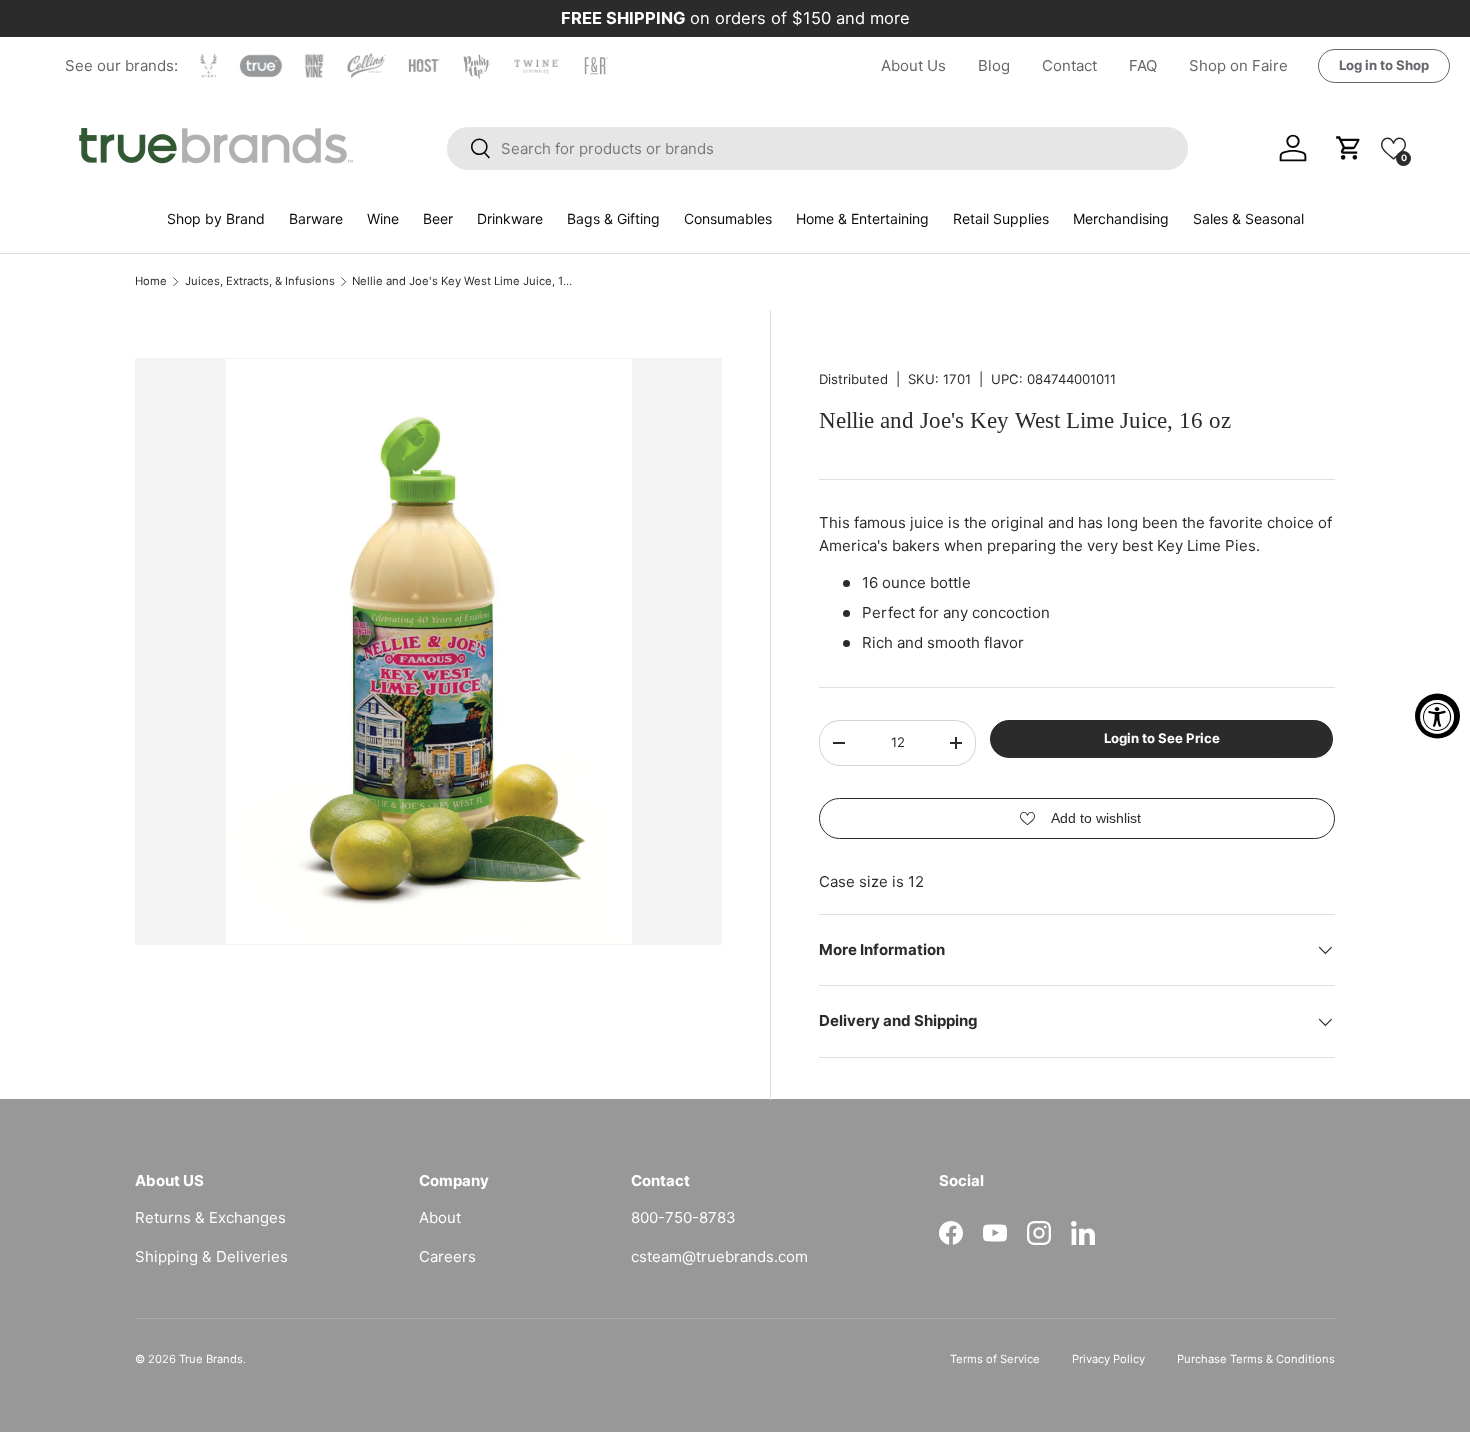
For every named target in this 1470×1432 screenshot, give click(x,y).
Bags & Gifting (613, 218)
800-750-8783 (683, 1217)
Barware (316, 218)
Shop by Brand (216, 218)
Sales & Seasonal (1248, 218)
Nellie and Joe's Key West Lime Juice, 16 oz (464, 281)
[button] (1393, 147)
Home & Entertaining (862, 218)
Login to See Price (1162, 738)
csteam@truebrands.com (719, 1256)
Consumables (728, 218)
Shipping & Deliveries (211, 1256)
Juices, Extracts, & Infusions (260, 281)
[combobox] (818, 148)
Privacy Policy (1108, 1359)
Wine (383, 218)
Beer (438, 218)
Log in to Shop (1384, 65)
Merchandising (1121, 218)
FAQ (1143, 65)
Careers (447, 1256)
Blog (994, 65)
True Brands (211, 1359)
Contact (1069, 65)
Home (151, 281)
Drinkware (510, 218)
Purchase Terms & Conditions (1256, 1359)
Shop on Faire (1238, 65)
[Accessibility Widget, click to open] (1437, 716)
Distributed (853, 379)
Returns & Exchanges (210, 1217)
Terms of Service (995, 1359)
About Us (913, 65)
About (440, 1217)
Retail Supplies (1001, 218)
